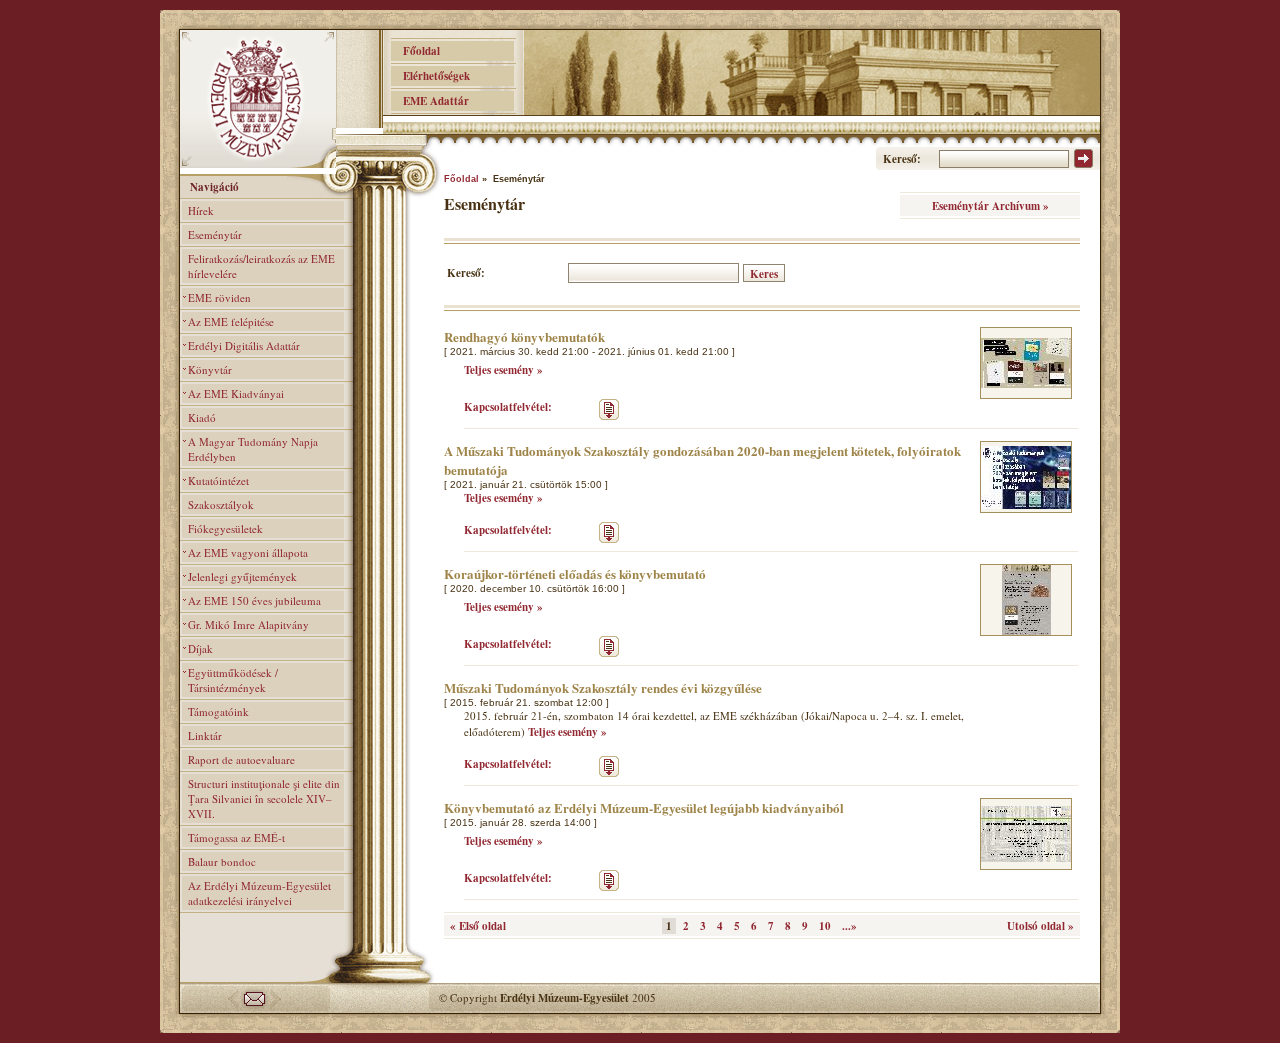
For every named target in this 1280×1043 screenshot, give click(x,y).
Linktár (205, 735)
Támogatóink (218, 711)
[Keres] (1083, 164)
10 (825, 926)
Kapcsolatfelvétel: (508, 407)
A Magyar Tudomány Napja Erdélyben (253, 449)
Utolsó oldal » (1040, 926)
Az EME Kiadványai (236, 393)
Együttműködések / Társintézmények (233, 680)
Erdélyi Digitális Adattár (244, 345)
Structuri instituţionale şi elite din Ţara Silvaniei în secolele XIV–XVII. (264, 798)
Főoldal (415, 51)
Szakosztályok (221, 504)
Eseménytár (215, 234)
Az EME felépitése (231, 321)
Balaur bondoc (222, 861)
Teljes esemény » (503, 370)
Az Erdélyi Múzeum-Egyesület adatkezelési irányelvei (259, 893)
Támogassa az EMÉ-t (236, 837)
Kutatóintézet (218, 480)
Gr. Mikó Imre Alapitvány (248, 624)
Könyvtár (210, 369)
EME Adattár (430, 101)
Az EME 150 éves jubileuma (254, 600)
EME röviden (219, 297)
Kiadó (202, 417)
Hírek (201, 210)
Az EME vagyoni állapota (248, 552)
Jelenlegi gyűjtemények (242, 576)
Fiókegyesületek (225, 528)
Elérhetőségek (430, 76)
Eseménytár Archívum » (990, 206)
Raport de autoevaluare (241, 759)
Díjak (200, 648)
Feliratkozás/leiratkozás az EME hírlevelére (261, 266)
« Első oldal (478, 926)
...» (849, 926)
